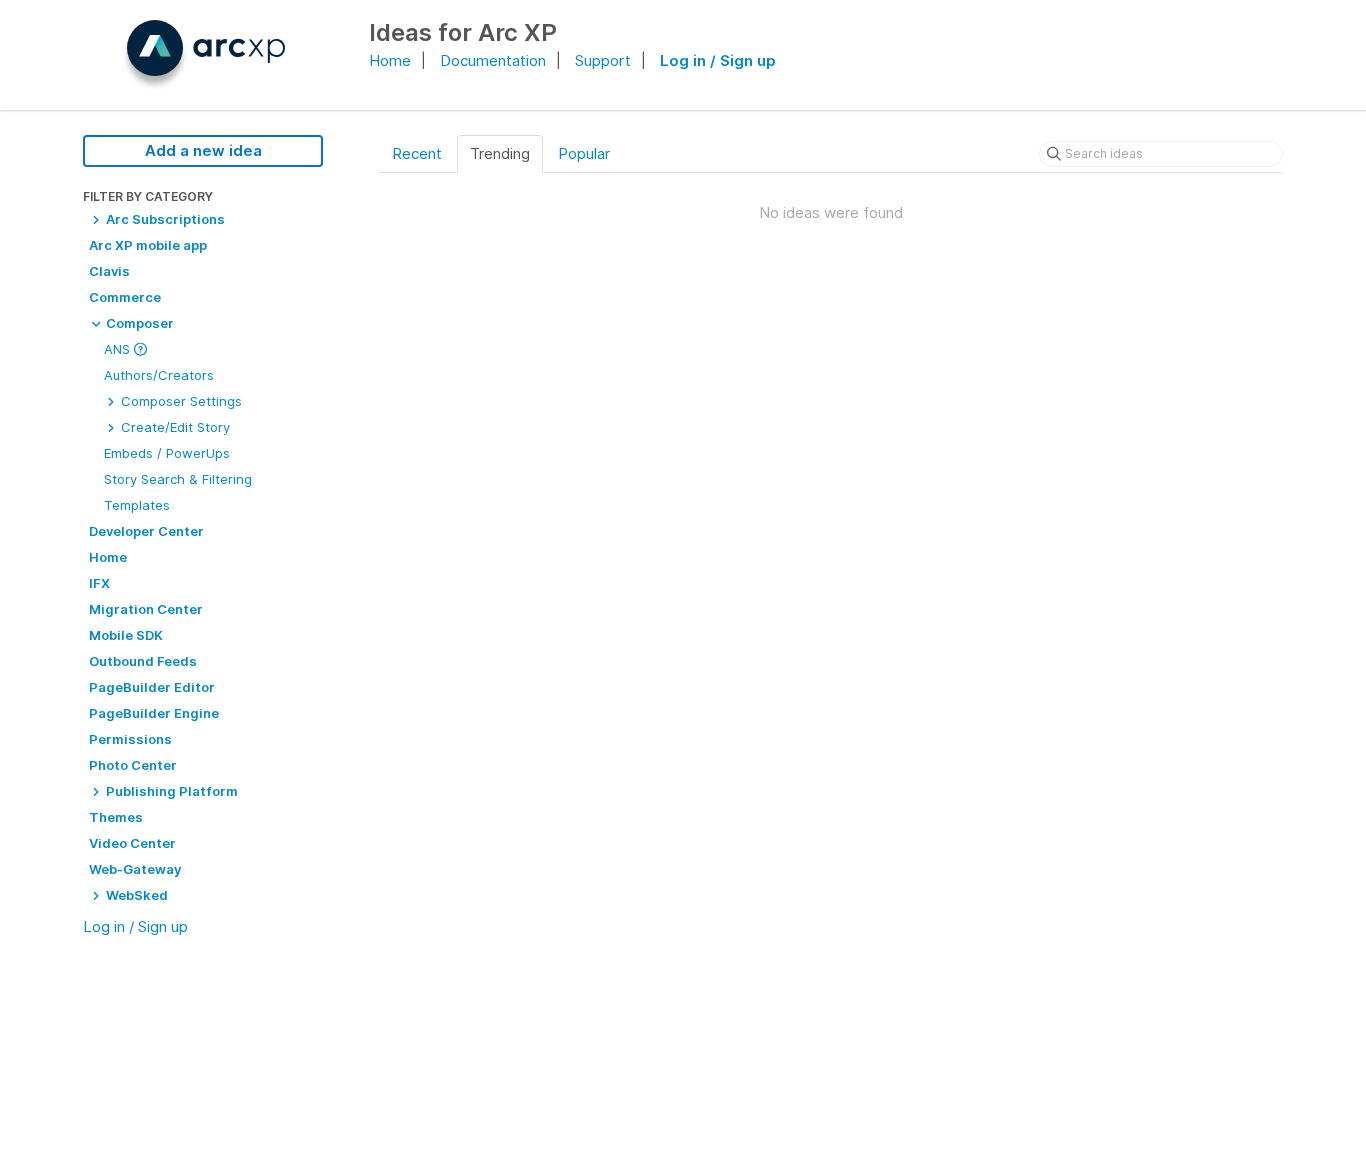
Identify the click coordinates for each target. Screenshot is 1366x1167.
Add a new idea (203, 150)
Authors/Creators (159, 375)
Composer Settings (179, 401)
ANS (119, 349)
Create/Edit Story (173, 427)
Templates (137, 505)
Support (603, 60)
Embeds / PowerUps (167, 453)
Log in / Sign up (718, 60)
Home (390, 60)
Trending (500, 153)
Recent (417, 153)
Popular (584, 153)
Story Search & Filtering (178, 479)
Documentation (493, 60)
